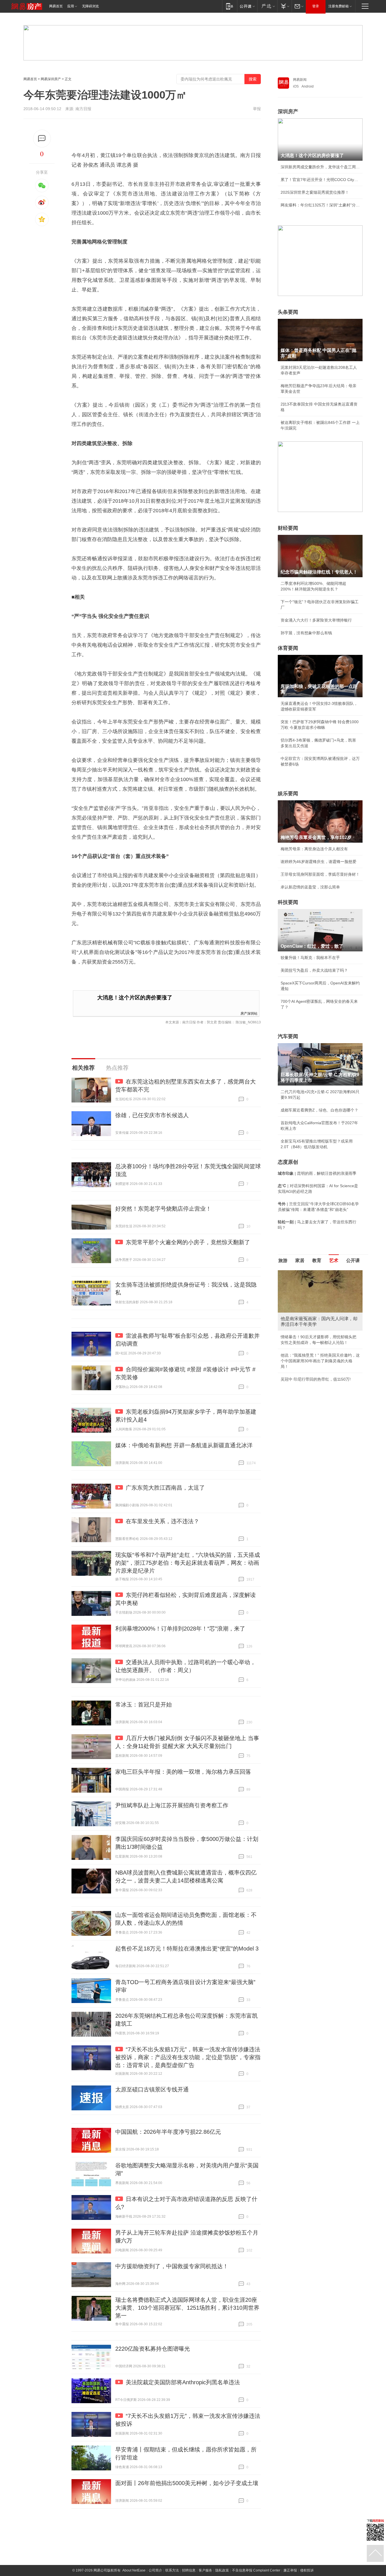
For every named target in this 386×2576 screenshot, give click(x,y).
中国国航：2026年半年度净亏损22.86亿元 (168, 2132)
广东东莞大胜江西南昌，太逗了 (165, 1488)
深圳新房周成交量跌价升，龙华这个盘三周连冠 (320, 167)
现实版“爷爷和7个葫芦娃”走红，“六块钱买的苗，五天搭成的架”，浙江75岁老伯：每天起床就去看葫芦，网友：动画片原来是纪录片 (188, 1563)
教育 (317, 1260)
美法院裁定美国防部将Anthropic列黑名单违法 (183, 2382)
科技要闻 (288, 902)
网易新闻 (300, 80)
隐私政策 (222, 2570)
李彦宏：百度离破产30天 (303, 1323)
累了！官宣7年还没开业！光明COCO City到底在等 (320, 180)
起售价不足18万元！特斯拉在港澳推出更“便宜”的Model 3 (187, 1949)
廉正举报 (290, 2570)
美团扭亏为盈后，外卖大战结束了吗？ (314, 970)
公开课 (353, 1260)
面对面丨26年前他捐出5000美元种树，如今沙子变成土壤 (187, 2483)
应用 (71, 6)
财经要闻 (288, 528)
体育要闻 (288, 648)
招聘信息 (189, 2570)
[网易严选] (267, 6)
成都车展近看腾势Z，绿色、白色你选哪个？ (319, 1110)
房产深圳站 (249, 1013)
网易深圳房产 (51, 79)
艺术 (334, 1260)
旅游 (283, 1260)
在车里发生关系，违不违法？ (162, 1521)
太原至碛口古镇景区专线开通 (152, 2089)
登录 (316, 6)
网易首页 (56, 6)
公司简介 (155, 2570)
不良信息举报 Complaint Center (256, 2570)
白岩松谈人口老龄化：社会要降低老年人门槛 (320, 1285)
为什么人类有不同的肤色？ (304, 1298)
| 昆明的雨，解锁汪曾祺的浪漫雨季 (317, 1173)
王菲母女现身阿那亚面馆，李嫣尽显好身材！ (320, 874)
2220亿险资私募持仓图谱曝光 (153, 2349)
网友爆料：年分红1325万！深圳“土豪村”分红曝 (320, 205)
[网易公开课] (247, 6)
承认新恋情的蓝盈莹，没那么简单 (310, 887)
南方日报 (83, 109)
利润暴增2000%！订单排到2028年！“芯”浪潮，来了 (180, 1629)
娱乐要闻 (288, 794)
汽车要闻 (288, 1036)
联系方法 (172, 2570)
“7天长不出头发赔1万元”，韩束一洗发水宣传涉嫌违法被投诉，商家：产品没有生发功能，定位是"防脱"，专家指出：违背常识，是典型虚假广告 (188, 2057)
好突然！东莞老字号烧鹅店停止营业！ (163, 1209)
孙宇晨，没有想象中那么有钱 (306, 633)
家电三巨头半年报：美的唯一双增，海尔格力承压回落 (183, 1772)
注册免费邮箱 (339, 6)
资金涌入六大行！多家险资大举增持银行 (316, 620)
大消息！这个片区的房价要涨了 (135, 998)
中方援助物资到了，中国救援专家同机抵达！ (172, 2266)
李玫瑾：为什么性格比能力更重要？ (312, 1272)
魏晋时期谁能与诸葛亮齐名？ (306, 1311)
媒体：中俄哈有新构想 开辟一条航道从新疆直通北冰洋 (184, 1445)
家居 (300, 1260)
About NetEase (134, 2570)
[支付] (284, 6)
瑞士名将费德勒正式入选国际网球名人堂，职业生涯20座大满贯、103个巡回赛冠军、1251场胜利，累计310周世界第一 (187, 2308)
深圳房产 (288, 112)
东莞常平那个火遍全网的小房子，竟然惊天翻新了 (188, 1242)
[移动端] (230, 6)
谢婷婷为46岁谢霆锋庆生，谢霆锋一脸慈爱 (318, 862)
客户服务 (205, 2570)
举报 (257, 109)
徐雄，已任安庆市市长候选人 (152, 1115)
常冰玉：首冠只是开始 (144, 1705)
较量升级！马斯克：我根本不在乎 (310, 958)
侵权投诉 (307, 2570)
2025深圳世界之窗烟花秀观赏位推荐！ (315, 192)
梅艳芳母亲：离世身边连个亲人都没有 (314, 849)
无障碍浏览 (90, 6)
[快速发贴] (42, 139)
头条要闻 (288, 312)
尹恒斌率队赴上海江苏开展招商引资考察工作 (172, 1805)
